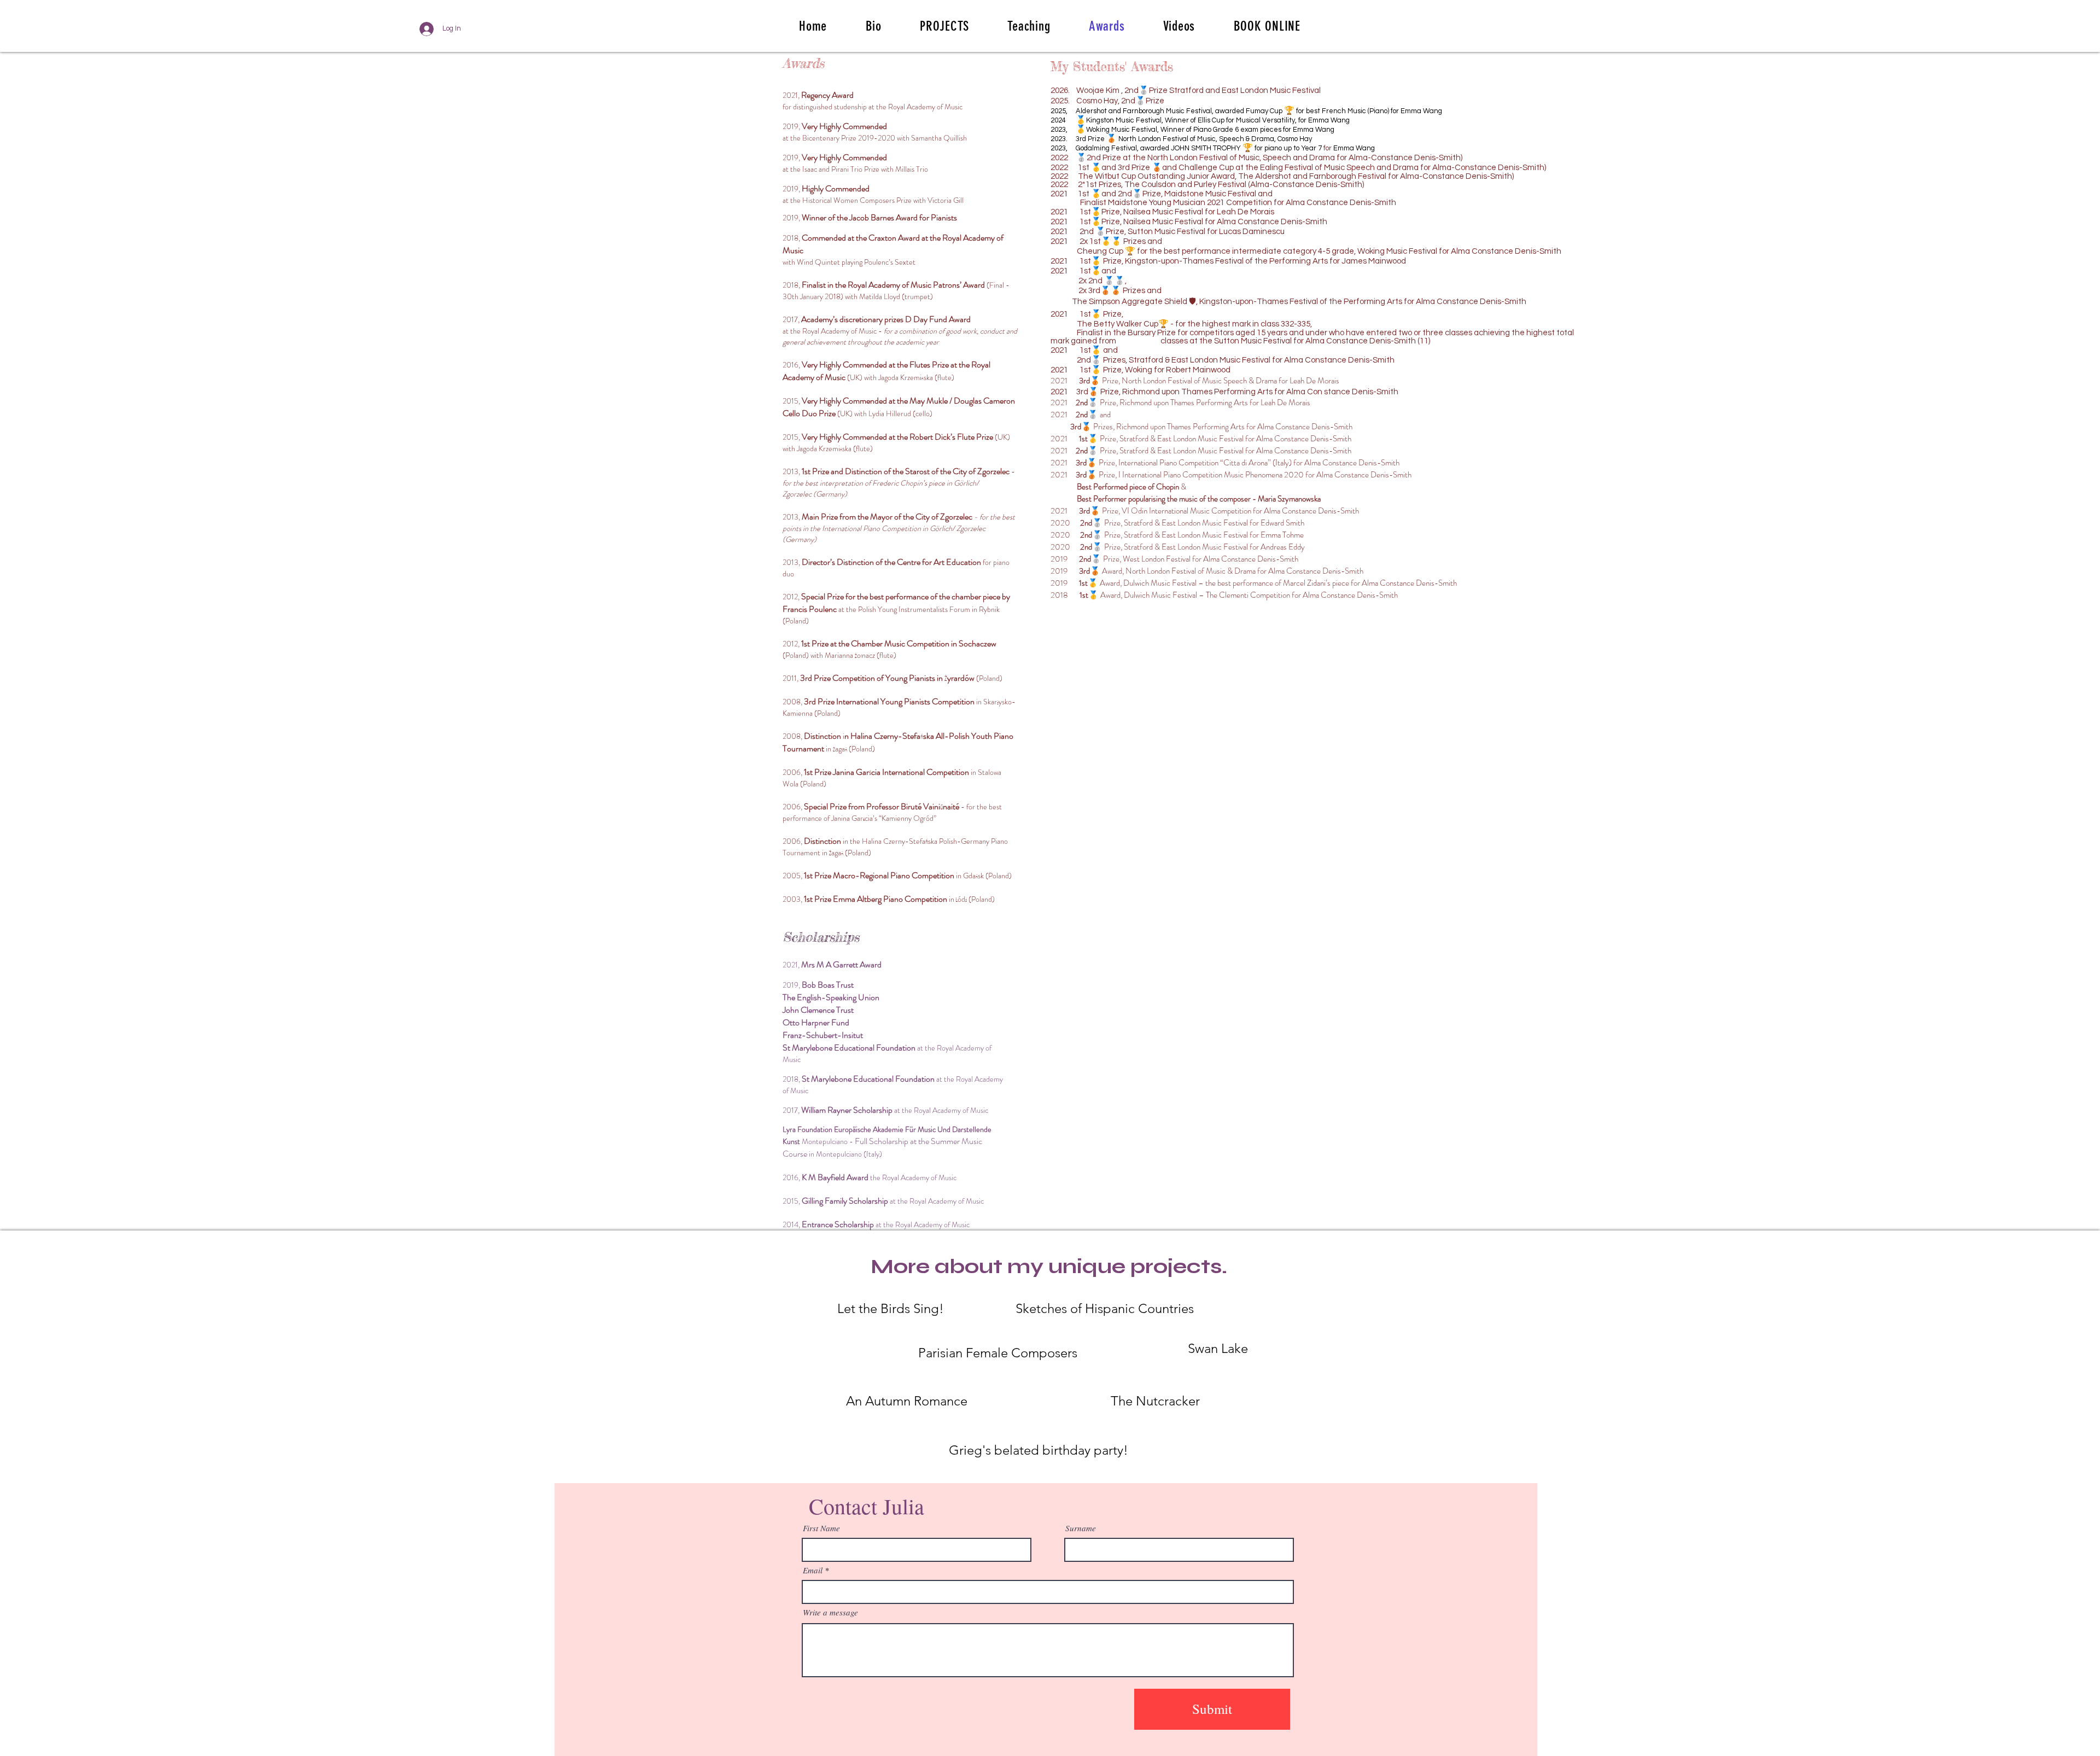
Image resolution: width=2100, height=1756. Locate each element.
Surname (1081, 1528)
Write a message (830, 1612)
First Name (821, 1528)
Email (813, 1570)
